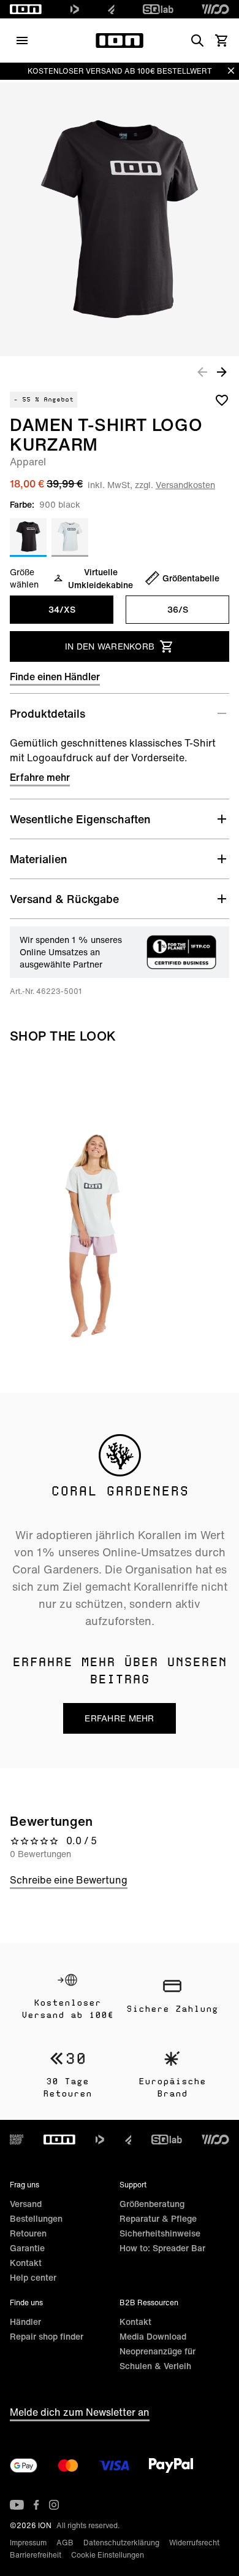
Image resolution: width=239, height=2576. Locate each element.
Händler (25, 2322)
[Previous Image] (202, 371)
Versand (26, 2204)
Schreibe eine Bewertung (69, 1880)
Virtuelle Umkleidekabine (101, 578)
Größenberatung (152, 2204)
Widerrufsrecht (194, 2543)
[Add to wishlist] (222, 400)
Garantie (27, 2248)
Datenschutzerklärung (121, 2543)
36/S (178, 609)
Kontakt (26, 2263)
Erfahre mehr (40, 777)
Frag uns (25, 2185)
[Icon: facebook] (36, 2505)
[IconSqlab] (158, 9)
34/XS (62, 609)
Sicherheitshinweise (160, 2233)
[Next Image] (222, 371)
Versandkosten (185, 485)
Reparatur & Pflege (158, 2218)
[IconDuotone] (75, 9)
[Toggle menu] (22, 41)
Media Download (153, 2336)
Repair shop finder (47, 2336)
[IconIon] (26, 9)
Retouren (28, 2233)
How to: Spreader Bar (162, 2248)
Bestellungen (36, 2218)
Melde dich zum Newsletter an (80, 2412)
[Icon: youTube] (17, 2505)
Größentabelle (191, 578)
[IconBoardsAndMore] (17, 2140)
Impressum (28, 2543)
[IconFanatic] (111, 9)
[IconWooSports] (215, 9)
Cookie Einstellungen (108, 2555)
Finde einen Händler (55, 677)
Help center (33, 2277)
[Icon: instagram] (54, 2505)
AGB (65, 2543)
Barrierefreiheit (36, 2555)
